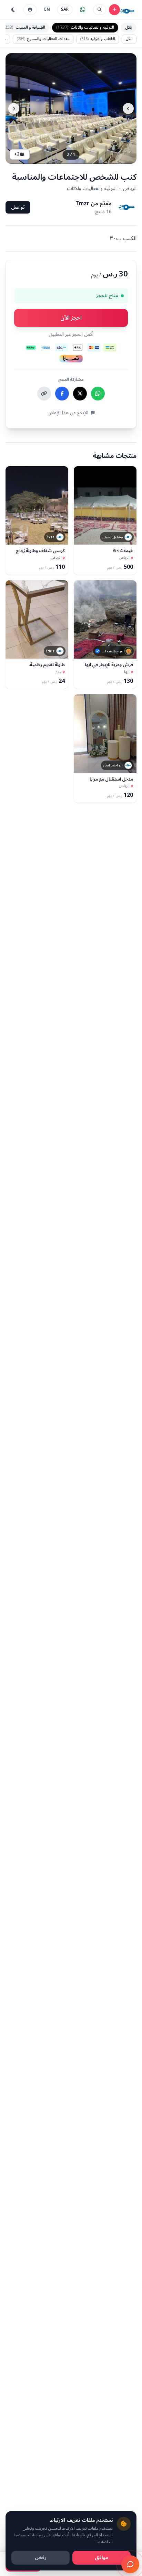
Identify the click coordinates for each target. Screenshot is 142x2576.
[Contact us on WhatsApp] (83, 10)
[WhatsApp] (98, 394)
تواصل (18, 207)
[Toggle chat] (130, 2564)
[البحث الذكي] (100, 10)
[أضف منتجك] (114, 10)
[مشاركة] (82, 536)
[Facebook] (62, 394)
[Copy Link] (44, 394)
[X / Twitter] (80, 394)
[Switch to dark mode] (13, 10)
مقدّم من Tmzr (94, 204)
